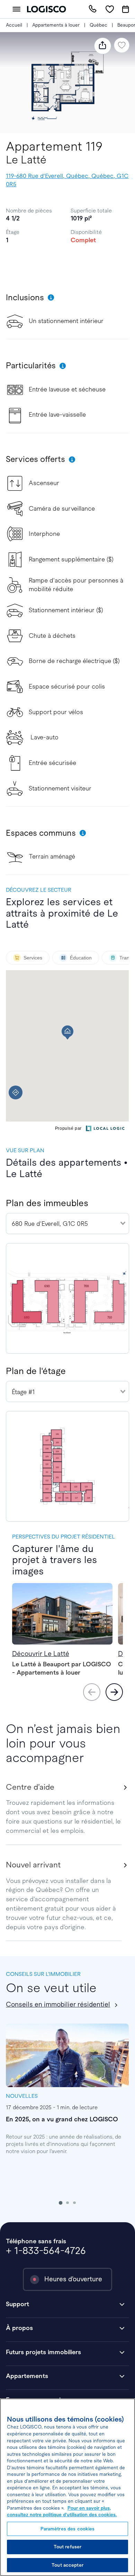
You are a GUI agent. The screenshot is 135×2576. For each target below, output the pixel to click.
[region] (67, 2487)
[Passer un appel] (93, 9)
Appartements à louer (56, 25)
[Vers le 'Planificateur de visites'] (126, 9)
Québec (98, 25)
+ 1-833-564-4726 (46, 2251)
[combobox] (67, 1224)
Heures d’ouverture (73, 2279)
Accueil (14, 25)
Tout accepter (67, 2565)
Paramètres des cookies (68, 2529)
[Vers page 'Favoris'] (110, 9)
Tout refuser (68, 2547)
